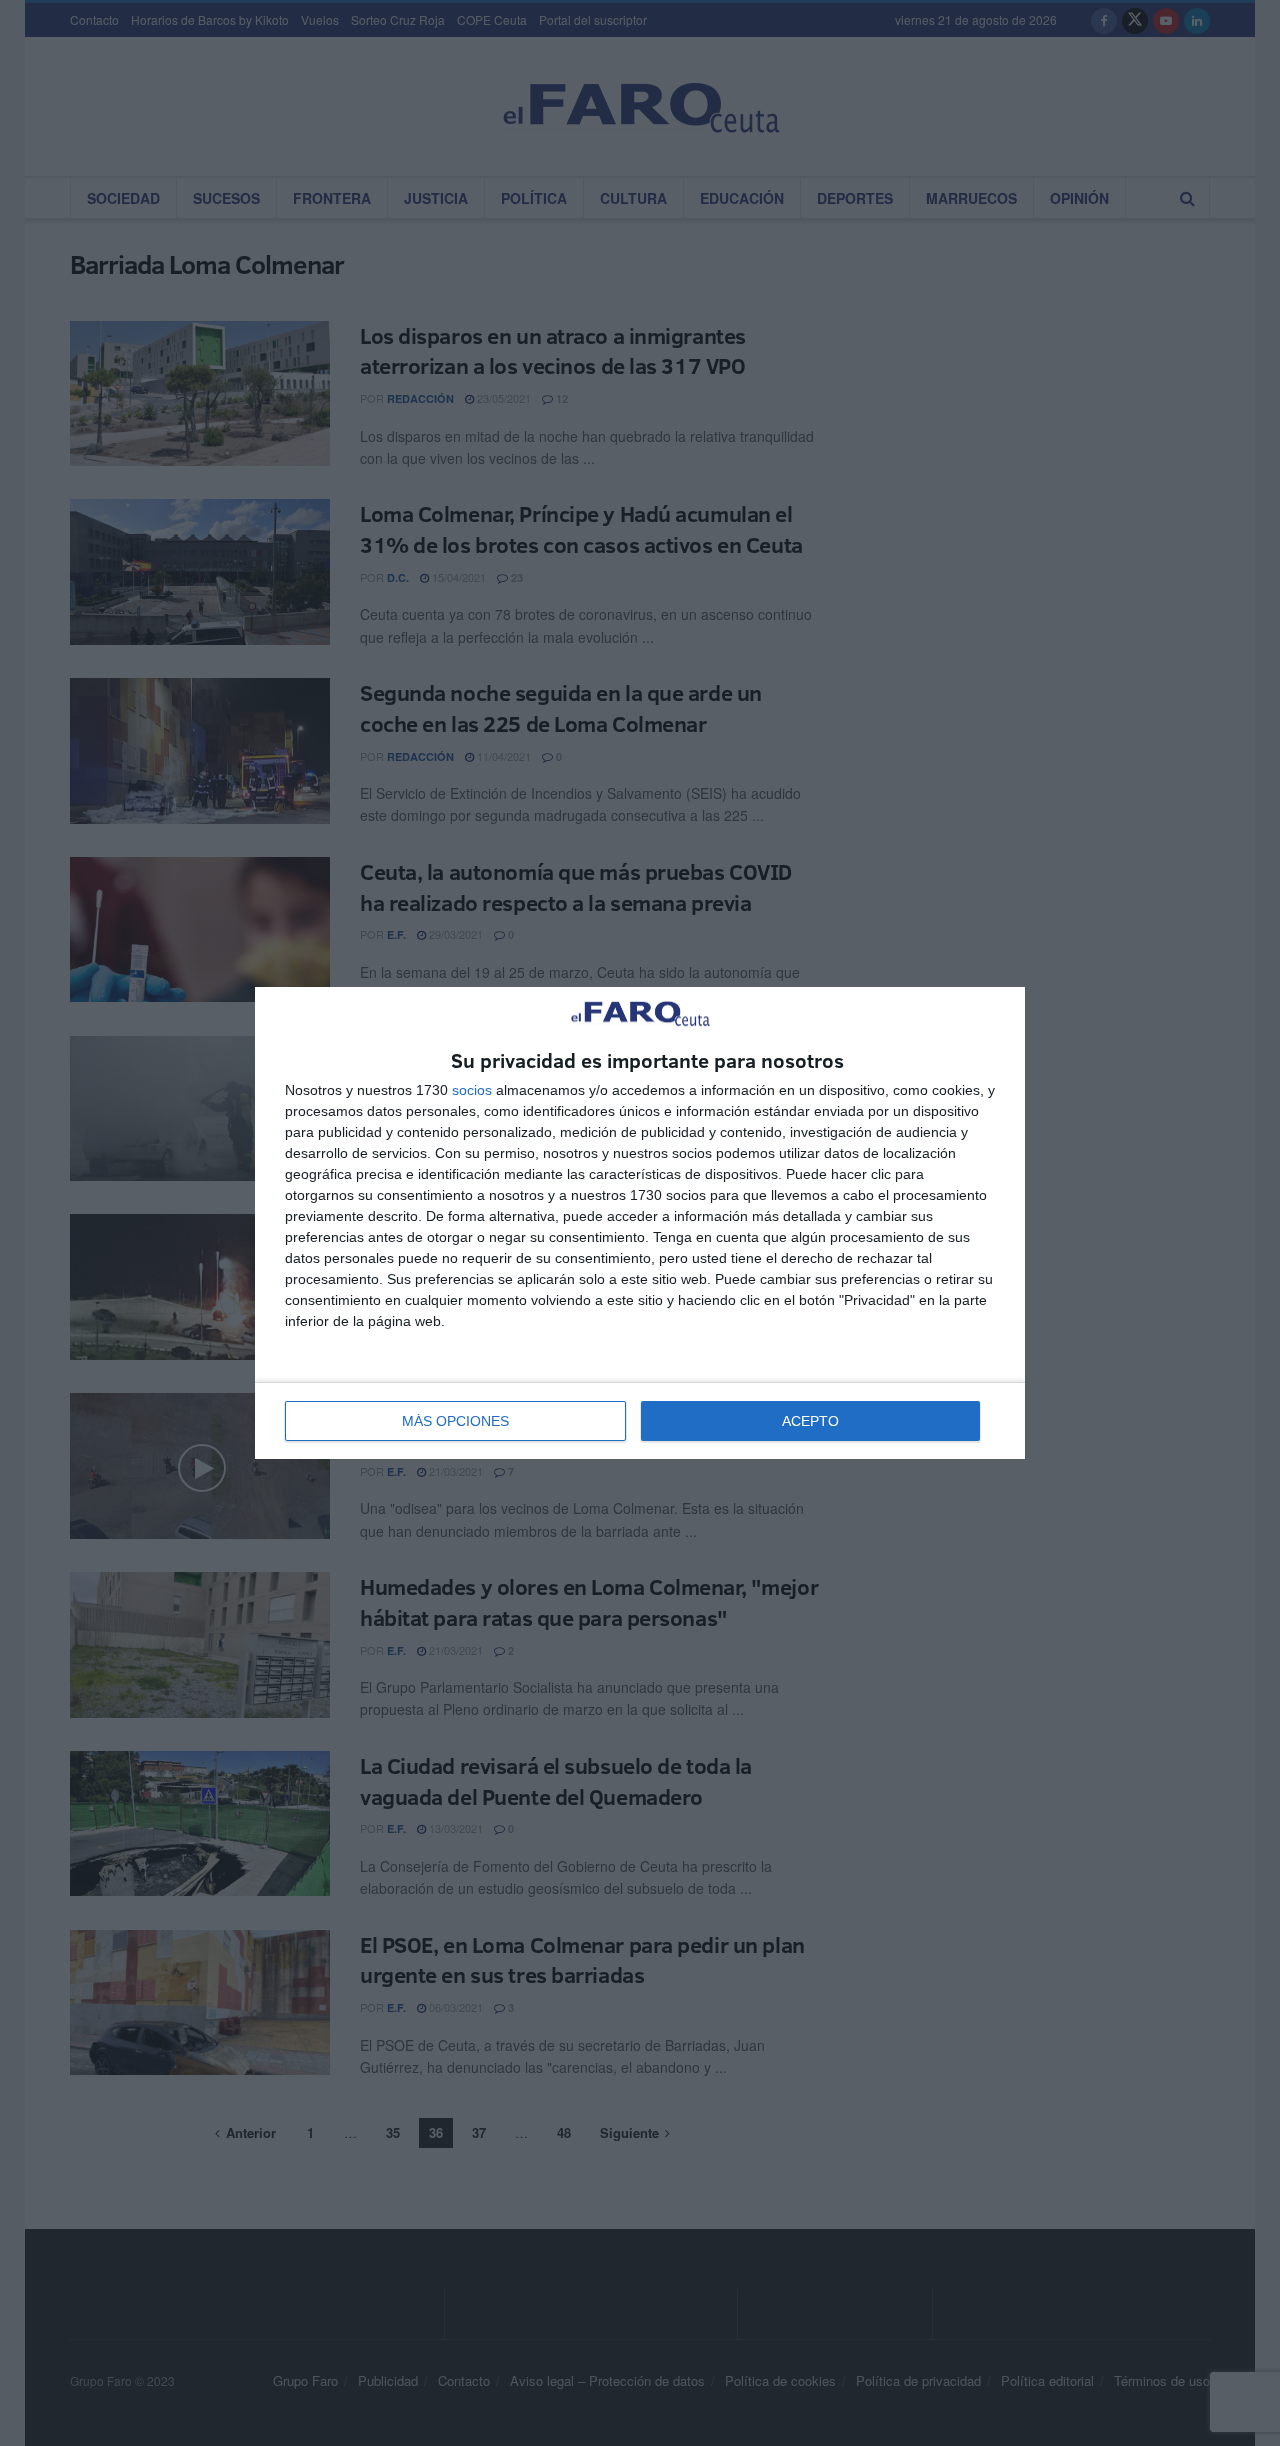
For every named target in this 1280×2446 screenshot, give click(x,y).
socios (472, 1090)
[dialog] (640, 1223)
